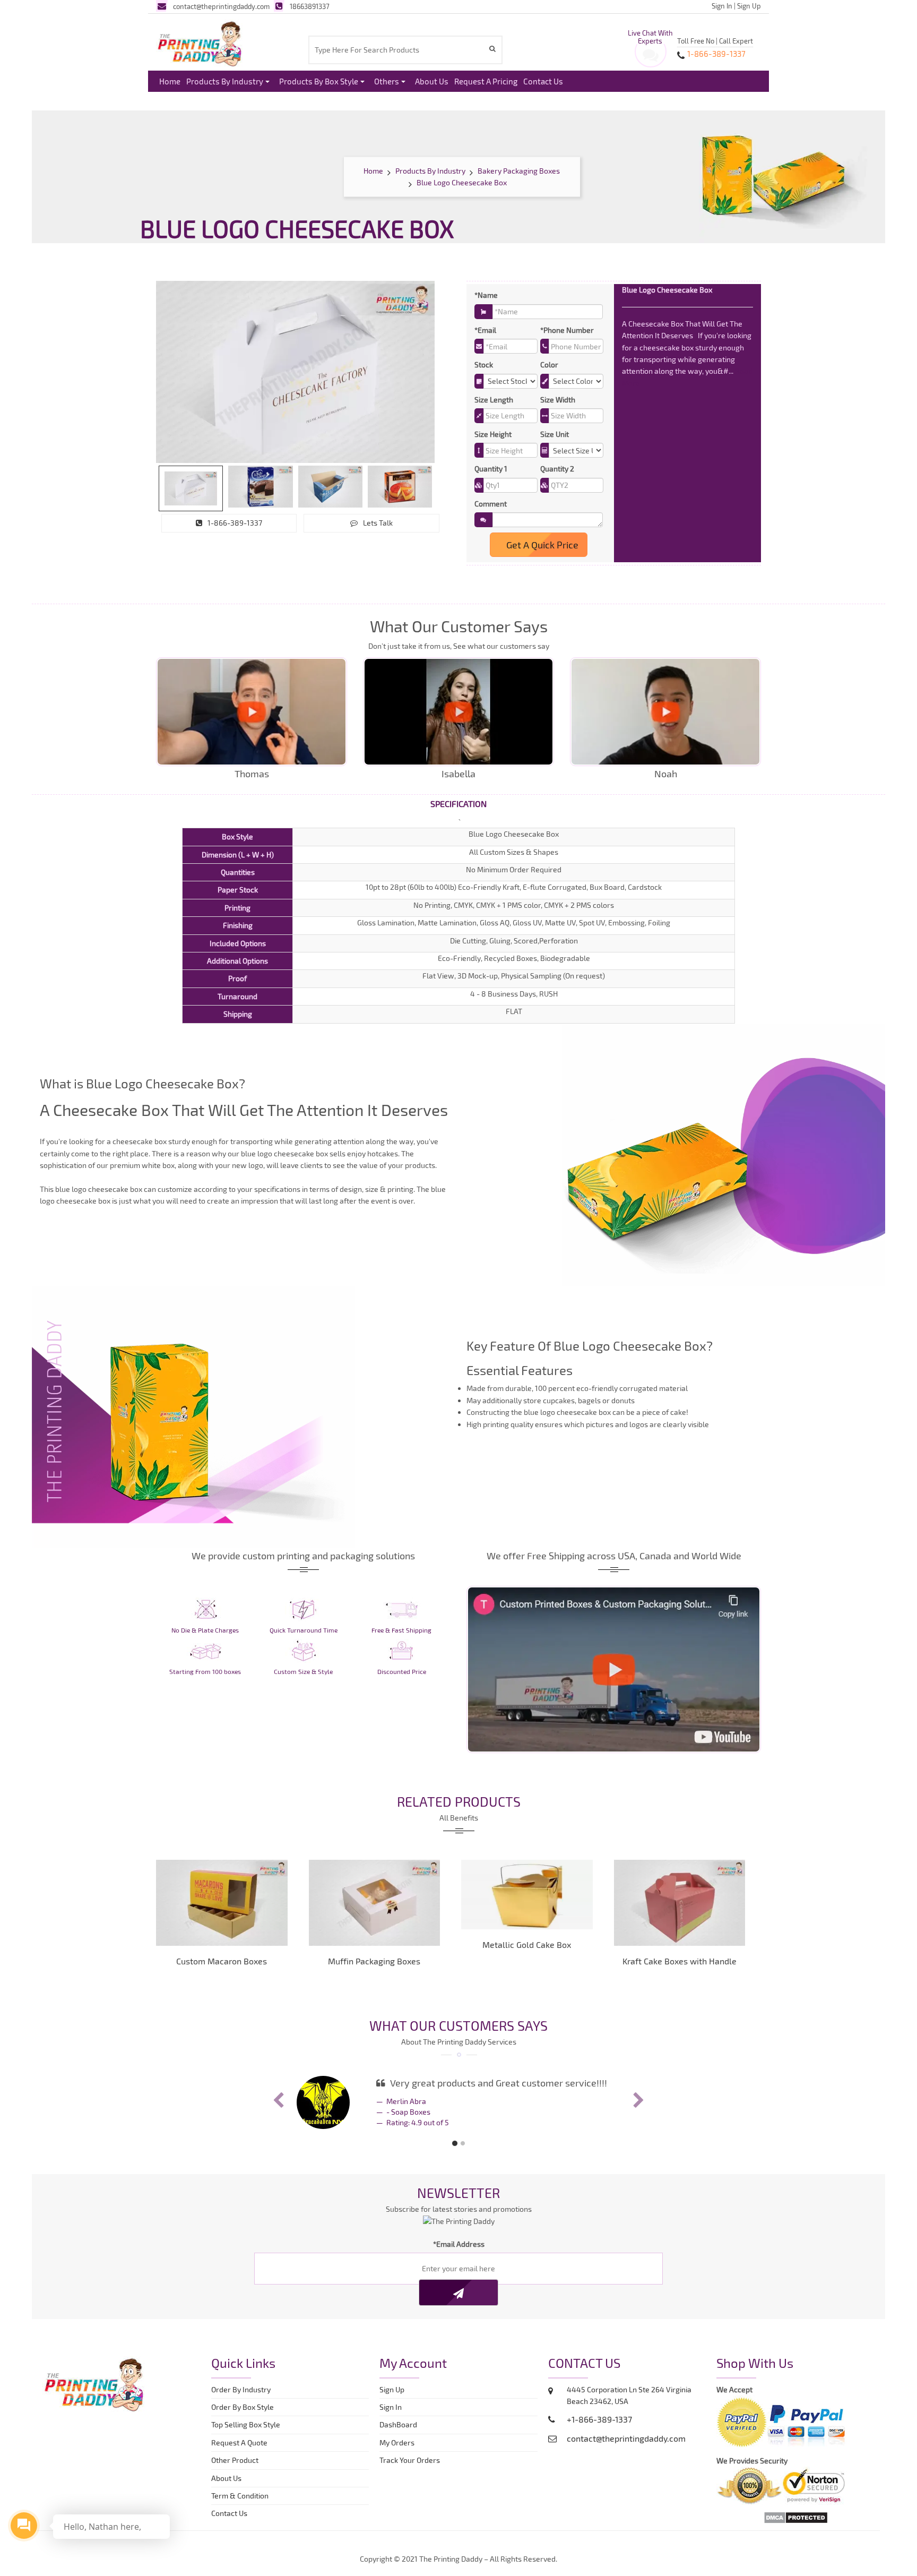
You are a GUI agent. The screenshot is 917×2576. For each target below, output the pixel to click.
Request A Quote (239, 2442)
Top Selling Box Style (246, 2424)
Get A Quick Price (541, 545)
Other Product (235, 2460)
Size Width (558, 400)
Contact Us (543, 81)
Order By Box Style (243, 2407)
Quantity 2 (557, 469)
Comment (491, 504)
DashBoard (400, 2424)
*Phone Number (567, 330)
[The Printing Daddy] (200, 42)
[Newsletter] (458, 2292)
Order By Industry (241, 2389)
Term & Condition (240, 2496)
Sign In (722, 6)
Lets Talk (378, 523)
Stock (484, 364)
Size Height (493, 434)
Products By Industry (225, 81)
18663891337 (310, 6)
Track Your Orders (411, 2460)
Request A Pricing (486, 81)
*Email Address (459, 2244)
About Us (432, 81)
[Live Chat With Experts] (651, 58)
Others (387, 81)
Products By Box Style (319, 81)
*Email (485, 330)
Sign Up (749, 6)
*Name (486, 295)
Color (549, 364)
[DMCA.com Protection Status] (796, 2516)
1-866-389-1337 (235, 523)
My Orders (399, 2442)
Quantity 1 (491, 469)
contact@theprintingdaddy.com (221, 6)
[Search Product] (494, 49)
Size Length (494, 400)
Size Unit (555, 434)
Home (170, 81)
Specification (458, 804)
